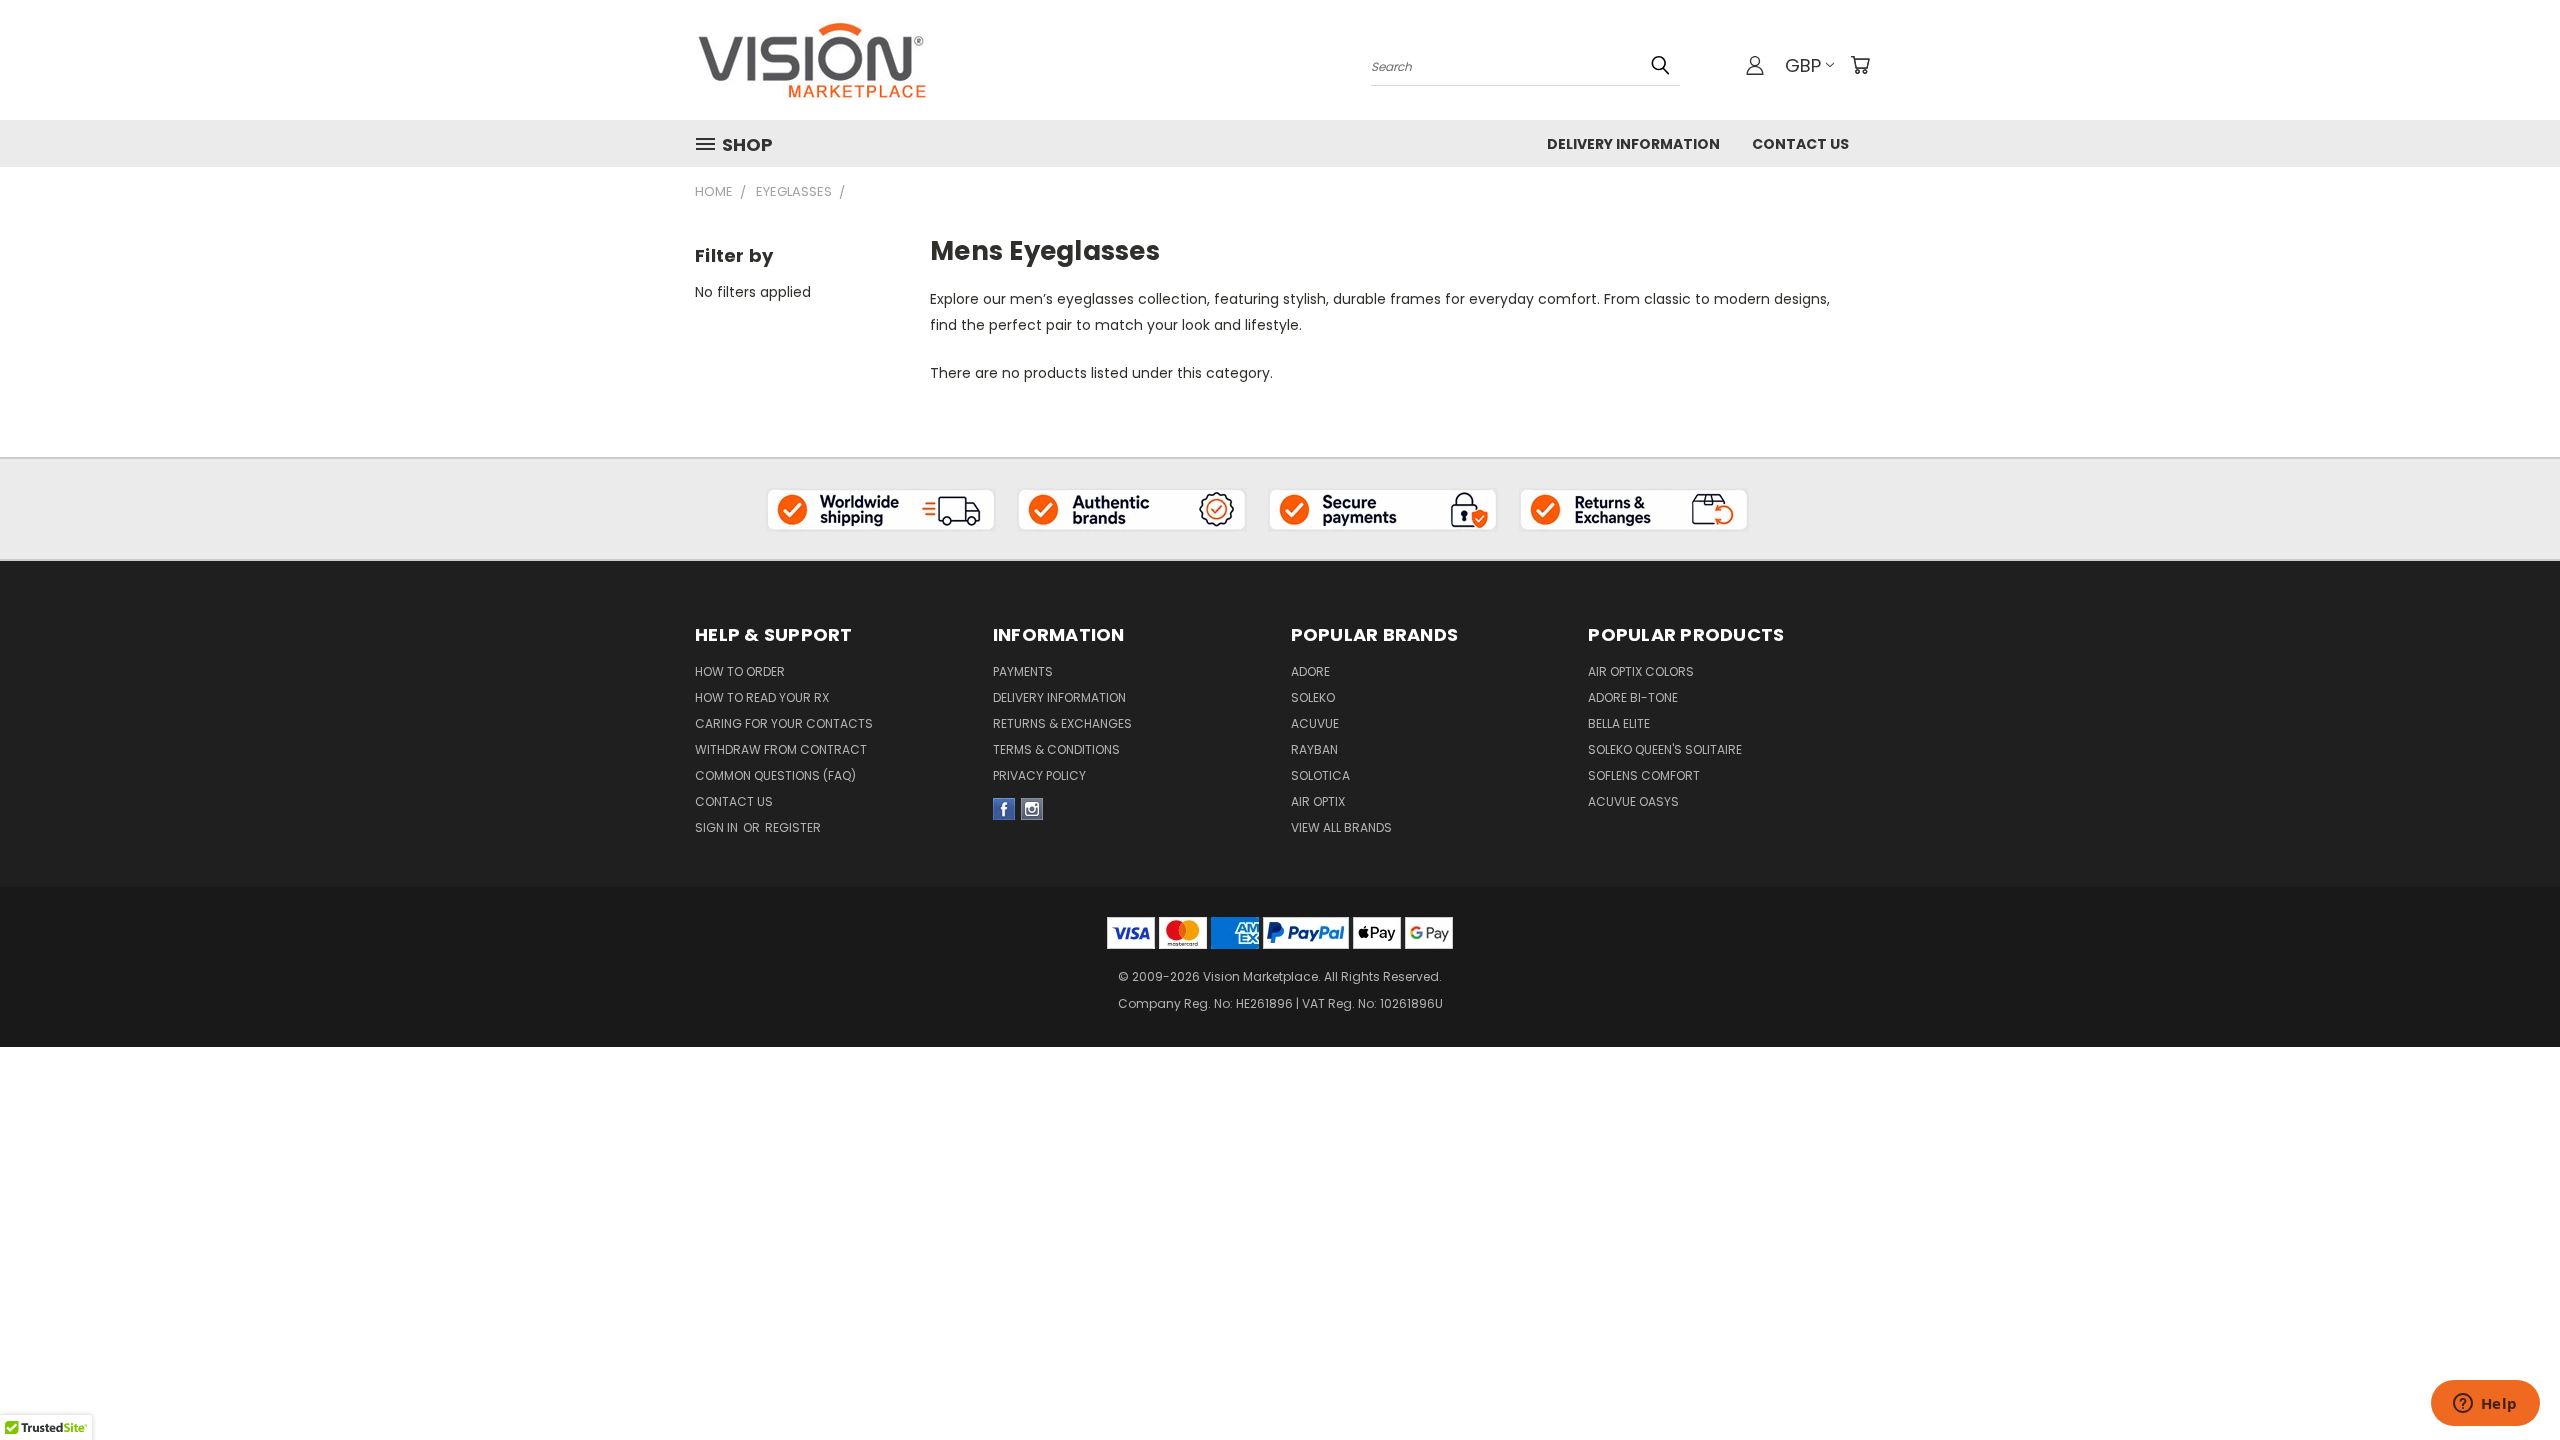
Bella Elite (1619, 723)
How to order (740, 671)
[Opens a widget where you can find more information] (2485, 1405)
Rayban (1314, 749)
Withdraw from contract (781, 749)
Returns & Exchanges (1062, 723)
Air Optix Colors (1641, 671)
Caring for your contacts (784, 723)
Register (793, 827)
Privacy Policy (1039, 775)
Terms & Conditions (1056, 749)
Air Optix (1318, 801)
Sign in (718, 827)
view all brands (1341, 827)
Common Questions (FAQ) (775, 775)
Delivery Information (1633, 144)
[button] (881, 509)
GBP (1803, 65)
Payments (1023, 671)
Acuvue (1315, 723)
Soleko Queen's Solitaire (1665, 749)
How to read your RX (762, 697)
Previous (2507, 1341)
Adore (1310, 671)
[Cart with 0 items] (1860, 65)
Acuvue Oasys (1633, 801)
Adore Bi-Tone (1633, 697)
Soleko (1313, 697)
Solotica (1320, 775)
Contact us (734, 801)
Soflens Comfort (1644, 775)
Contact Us (1800, 144)
